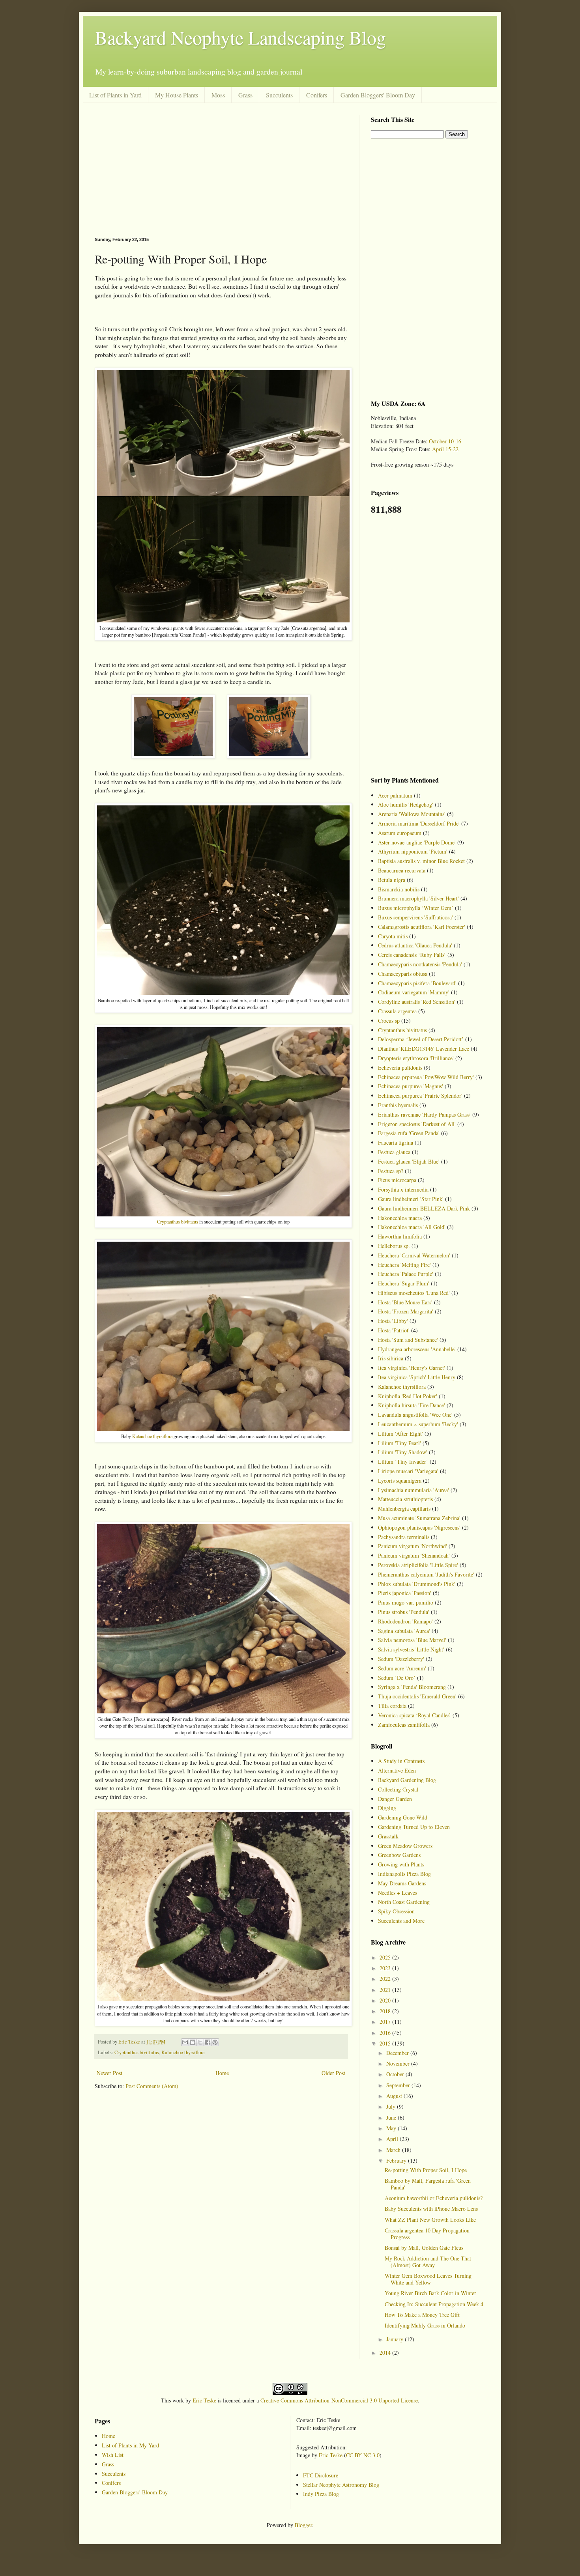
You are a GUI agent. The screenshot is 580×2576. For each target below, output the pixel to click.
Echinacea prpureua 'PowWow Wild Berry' (426, 1077)
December (398, 2053)
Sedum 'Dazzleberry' (401, 1659)
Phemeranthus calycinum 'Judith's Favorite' (426, 1574)
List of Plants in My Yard (130, 2445)
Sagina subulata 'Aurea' (404, 1631)
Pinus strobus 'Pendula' (404, 1612)
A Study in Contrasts (401, 1761)
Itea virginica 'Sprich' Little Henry (417, 1377)
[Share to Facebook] (208, 2042)
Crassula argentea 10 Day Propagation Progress (427, 2234)
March (394, 2150)
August (395, 2096)
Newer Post (109, 2073)
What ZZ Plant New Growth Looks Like (430, 2220)
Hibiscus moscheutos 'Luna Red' (414, 1293)
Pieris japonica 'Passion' (405, 1593)
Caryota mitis (393, 936)
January (396, 2339)
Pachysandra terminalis (404, 1537)
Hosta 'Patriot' (394, 1330)
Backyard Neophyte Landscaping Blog (240, 37)
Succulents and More (401, 1921)
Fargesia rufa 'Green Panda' (409, 1133)
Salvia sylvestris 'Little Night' (411, 1649)
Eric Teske (204, 2400)
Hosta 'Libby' (393, 1321)
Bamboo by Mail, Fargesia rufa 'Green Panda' (428, 2184)
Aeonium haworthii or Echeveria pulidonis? (434, 2198)
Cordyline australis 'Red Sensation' (417, 1002)
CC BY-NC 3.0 (363, 2455)
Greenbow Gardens (399, 1855)
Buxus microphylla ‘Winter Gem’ (416, 908)
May (392, 2128)
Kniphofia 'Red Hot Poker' (408, 1396)
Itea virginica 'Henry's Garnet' (412, 1368)
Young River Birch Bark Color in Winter (430, 2293)
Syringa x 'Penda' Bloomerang (412, 1687)
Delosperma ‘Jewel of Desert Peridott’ (421, 1039)
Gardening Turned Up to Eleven (414, 1827)
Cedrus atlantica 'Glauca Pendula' (415, 945)
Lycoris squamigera (400, 1480)
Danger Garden (395, 1799)
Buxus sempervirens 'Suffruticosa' (415, 917)
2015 (386, 2043)
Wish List (113, 2455)
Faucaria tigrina (396, 1142)
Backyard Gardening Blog (407, 1780)
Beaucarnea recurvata (402, 870)
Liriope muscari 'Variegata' (408, 1471)
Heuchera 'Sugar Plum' (404, 1283)
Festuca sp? (391, 1171)
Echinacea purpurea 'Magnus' (411, 1086)
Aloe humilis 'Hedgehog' (406, 804)
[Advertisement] (221, 170)
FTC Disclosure (321, 2475)
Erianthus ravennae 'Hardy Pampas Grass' (424, 1114)
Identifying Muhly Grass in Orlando (425, 2325)
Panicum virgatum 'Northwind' (413, 1546)
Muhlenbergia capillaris (404, 1508)
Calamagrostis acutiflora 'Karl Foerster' (422, 927)
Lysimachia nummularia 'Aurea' (413, 1490)
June (392, 2117)
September (399, 2085)
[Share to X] (200, 2042)
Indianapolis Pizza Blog (404, 1874)
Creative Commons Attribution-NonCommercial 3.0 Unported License (339, 2400)
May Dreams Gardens (402, 1883)
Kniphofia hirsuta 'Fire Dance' (412, 1405)
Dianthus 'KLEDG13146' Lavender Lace (424, 1049)
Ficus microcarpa (397, 1180)
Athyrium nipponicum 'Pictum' (413, 851)
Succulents (279, 95)
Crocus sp (389, 1021)
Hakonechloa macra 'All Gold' (412, 1227)
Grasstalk (388, 1836)
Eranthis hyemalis (398, 1105)
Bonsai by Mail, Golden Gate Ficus (424, 2248)
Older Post (333, 2073)
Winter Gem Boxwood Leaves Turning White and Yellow (428, 2279)
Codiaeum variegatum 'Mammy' (414, 992)
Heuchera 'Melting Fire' (404, 1265)
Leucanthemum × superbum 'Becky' (418, 1424)
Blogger (303, 2525)
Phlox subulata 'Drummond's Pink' (417, 1584)
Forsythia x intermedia (403, 1189)
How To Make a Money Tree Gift (422, 2315)
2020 (386, 2000)
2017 (386, 2022)
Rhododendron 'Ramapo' (405, 1621)
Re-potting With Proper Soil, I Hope (426, 2170)
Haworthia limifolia (400, 1236)
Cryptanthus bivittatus (178, 1222)
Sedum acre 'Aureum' (402, 1668)
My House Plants (177, 95)
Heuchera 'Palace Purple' (406, 1274)
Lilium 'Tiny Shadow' (403, 1452)
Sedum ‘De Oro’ (397, 1678)
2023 (386, 1968)
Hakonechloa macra (400, 1218)
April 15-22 (445, 449)
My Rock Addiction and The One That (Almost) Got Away (428, 2262)
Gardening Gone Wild (403, 1817)
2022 (386, 1979)
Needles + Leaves (398, 1893)
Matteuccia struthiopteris (405, 1499)
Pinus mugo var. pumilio (406, 1602)
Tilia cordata (392, 1706)
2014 (386, 2353)
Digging (387, 1808)
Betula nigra (392, 880)
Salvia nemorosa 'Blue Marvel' (412, 1640)
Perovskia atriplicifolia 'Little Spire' (418, 1565)
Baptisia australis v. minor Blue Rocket (421, 861)
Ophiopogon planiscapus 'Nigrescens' (419, 1527)
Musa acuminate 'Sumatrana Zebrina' (419, 1518)
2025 (386, 1957)
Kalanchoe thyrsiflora (152, 1436)
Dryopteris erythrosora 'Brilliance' (416, 1058)
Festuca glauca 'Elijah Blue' (409, 1161)
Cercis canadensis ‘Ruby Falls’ (412, 955)
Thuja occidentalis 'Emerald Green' (417, 1696)
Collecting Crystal (398, 1789)
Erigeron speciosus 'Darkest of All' (417, 1124)
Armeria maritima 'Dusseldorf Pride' (419, 823)
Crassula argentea (397, 1011)
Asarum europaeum (400, 833)
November (399, 2063)
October (396, 2074)
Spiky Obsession (396, 1911)
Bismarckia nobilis (399, 889)
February (397, 2160)
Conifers (317, 95)
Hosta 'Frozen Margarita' (406, 1311)
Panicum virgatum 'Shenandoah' (414, 1555)
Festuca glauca (394, 1152)
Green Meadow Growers (405, 1846)
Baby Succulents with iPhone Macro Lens (431, 2209)
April (393, 2139)
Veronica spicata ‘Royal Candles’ (414, 1715)
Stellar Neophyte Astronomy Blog (341, 2485)
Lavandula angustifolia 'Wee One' (415, 1415)
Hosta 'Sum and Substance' (408, 1340)
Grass (245, 95)
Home (222, 2073)
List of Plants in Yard (115, 95)
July (392, 2106)
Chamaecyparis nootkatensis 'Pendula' (420, 964)
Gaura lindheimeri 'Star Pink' (411, 1199)
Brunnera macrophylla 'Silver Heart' (418, 898)
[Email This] (185, 2042)
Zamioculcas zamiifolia (404, 1725)
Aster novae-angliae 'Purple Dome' (417, 842)
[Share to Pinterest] (215, 2042)
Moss (218, 95)
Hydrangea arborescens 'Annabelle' (417, 1349)
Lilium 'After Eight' (400, 1434)
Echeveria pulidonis (400, 1068)
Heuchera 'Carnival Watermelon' (414, 1255)
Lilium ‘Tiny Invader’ (403, 1462)
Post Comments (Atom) (152, 2086)
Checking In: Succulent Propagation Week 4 (434, 2304)
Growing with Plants (401, 1864)
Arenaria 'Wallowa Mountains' (412, 814)
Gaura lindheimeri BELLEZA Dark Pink (424, 1208)
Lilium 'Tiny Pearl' (399, 1443)
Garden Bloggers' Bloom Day (378, 95)
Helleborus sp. (394, 1246)
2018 (386, 2011)
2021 (386, 1990)
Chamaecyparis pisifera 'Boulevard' (417, 983)
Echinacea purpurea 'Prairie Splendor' (420, 1096)
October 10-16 (445, 441)
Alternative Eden (397, 1770)
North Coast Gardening (404, 1902)
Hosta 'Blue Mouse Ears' (405, 1302)
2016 (386, 2033)
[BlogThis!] (193, 2042)
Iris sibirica (391, 1358)
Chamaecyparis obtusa (403, 974)
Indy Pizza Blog (321, 2494)
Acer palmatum (395, 795)
